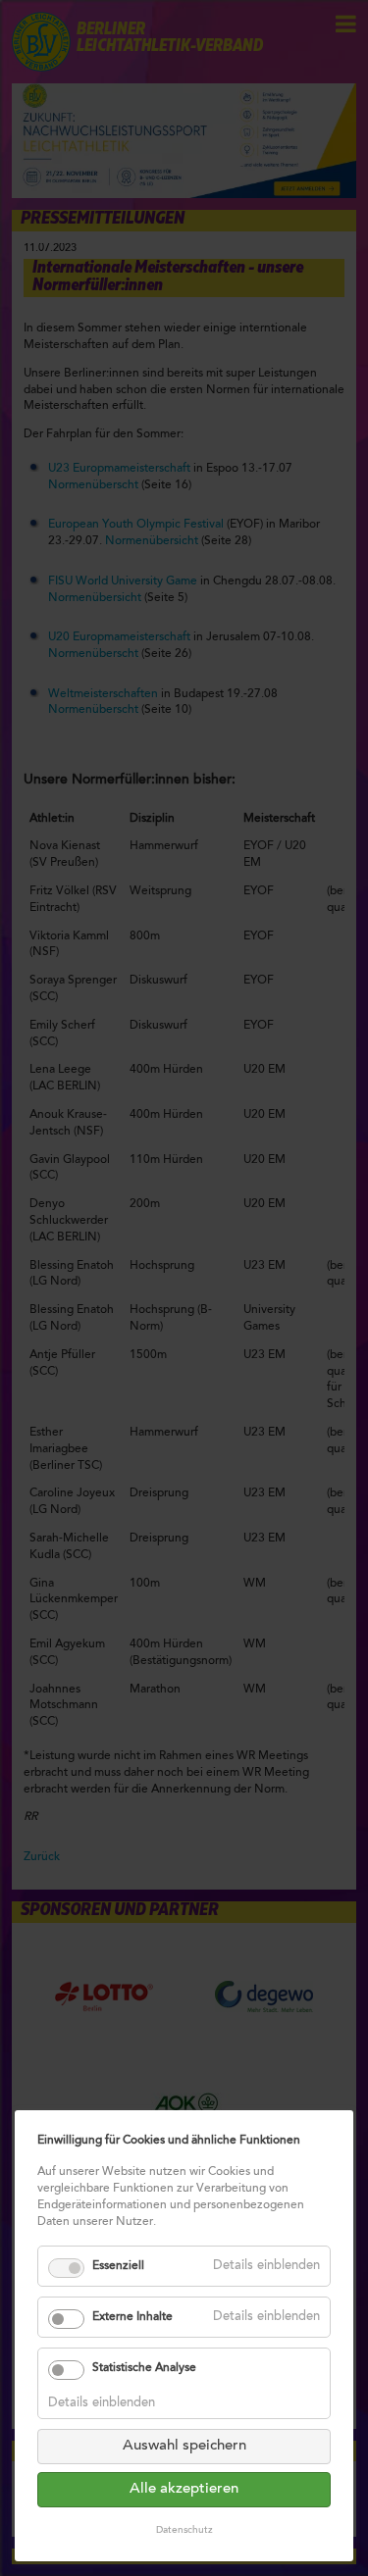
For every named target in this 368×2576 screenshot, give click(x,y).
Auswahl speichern (184, 2446)
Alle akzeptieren (184, 2489)
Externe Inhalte (132, 2317)
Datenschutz (184, 2531)
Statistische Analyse (144, 2368)
